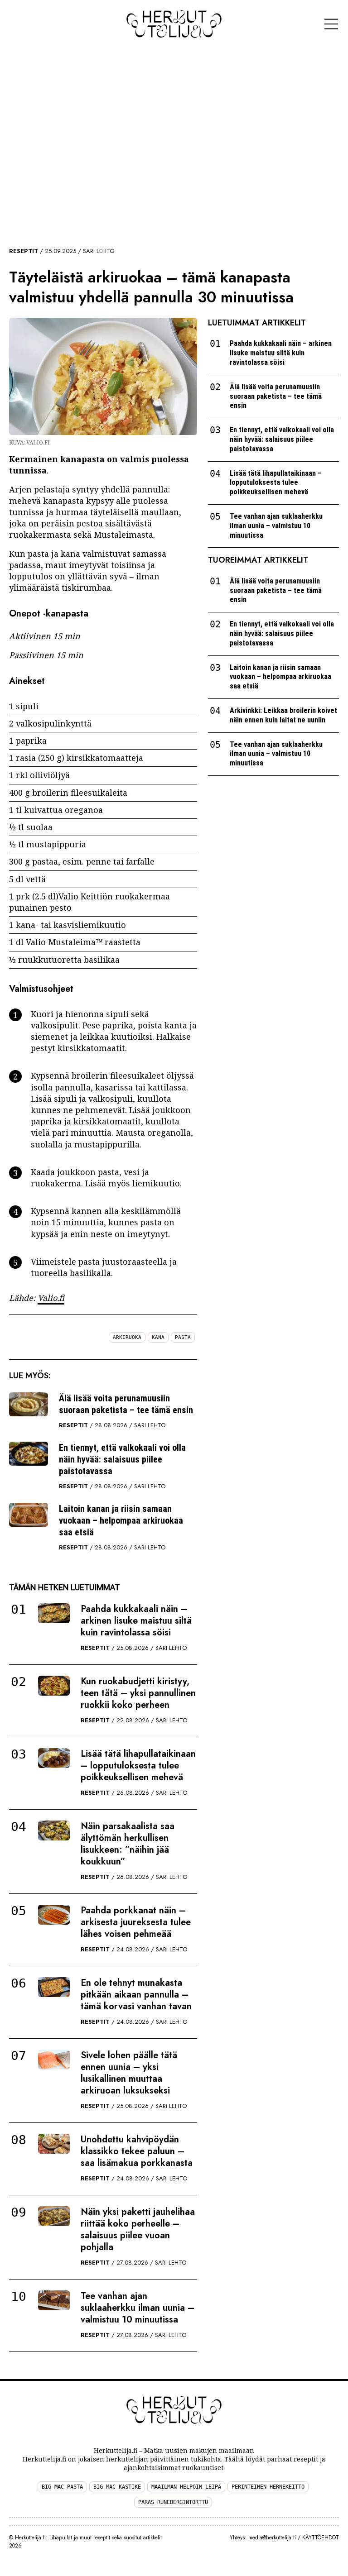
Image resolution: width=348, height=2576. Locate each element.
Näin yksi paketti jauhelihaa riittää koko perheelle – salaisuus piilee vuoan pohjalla (138, 2230)
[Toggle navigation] (331, 24)
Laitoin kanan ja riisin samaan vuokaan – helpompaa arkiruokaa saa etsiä (121, 1520)
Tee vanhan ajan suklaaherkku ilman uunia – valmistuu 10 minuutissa (138, 2308)
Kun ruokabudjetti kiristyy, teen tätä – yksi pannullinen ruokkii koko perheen (138, 1693)
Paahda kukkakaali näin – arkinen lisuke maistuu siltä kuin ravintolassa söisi (136, 1621)
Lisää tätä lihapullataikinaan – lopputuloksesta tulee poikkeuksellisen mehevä (138, 1766)
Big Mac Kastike (117, 2487)
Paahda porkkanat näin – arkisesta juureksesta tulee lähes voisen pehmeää (136, 1922)
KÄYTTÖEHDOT (321, 2538)
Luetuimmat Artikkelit (257, 323)
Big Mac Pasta (62, 2487)
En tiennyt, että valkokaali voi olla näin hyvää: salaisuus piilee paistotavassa (122, 1459)
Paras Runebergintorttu (173, 2502)
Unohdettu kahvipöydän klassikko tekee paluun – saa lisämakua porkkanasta (137, 2151)
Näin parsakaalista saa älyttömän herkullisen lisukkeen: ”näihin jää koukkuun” (128, 1844)
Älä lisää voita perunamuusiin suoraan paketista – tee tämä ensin (126, 1404)
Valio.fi (51, 1298)
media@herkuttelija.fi (272, 2538)
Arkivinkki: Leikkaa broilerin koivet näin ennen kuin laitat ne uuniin (283, 715)
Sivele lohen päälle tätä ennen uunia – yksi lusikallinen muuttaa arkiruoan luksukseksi (129, 2073)
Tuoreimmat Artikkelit (258, 560)
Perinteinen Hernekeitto (268, 2487)
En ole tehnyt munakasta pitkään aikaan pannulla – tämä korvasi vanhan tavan (136, 1995)
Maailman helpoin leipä (186, 2487)
